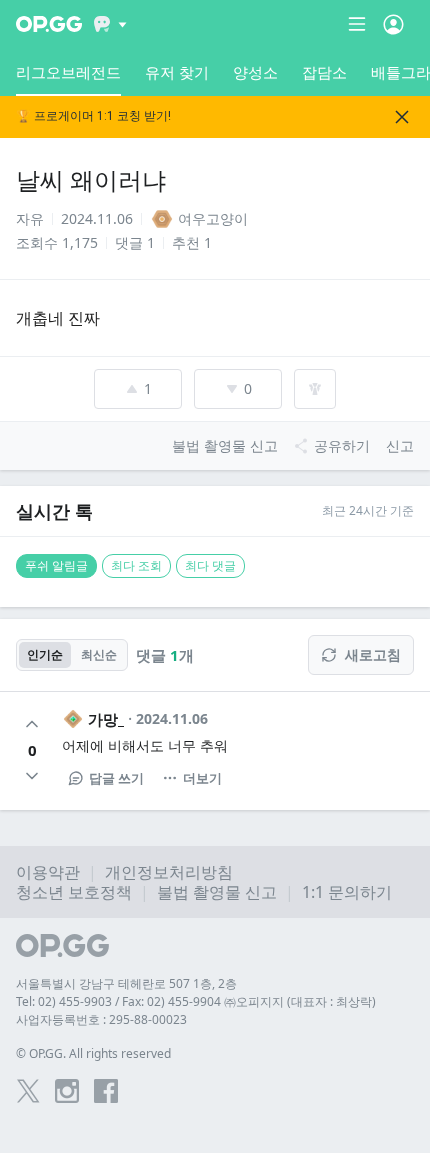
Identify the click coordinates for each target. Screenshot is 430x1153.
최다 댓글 (210, 565)
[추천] (32, 724)
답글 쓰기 (116, 778)
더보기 (202, 778)
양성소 (255, 72)
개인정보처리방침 (169, 872)
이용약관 (48, 872)
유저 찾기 (177, 72)
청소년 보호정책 (74, 892)
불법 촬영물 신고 (217, 892)
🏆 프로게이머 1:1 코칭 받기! (93, 116)
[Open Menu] (393, 24)
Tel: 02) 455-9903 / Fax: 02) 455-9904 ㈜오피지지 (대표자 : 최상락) (196, 1001)
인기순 (45, 654)
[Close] (402, 117)
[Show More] (110, 24)
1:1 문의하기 (347, 892)
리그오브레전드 (68, 72)
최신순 (99, 654)
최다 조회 (136, 565)
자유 (30, 218)
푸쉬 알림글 (56, 565)
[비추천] (32, 776)
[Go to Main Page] (49, 24)
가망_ (106, 719)
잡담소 (324, 72)
